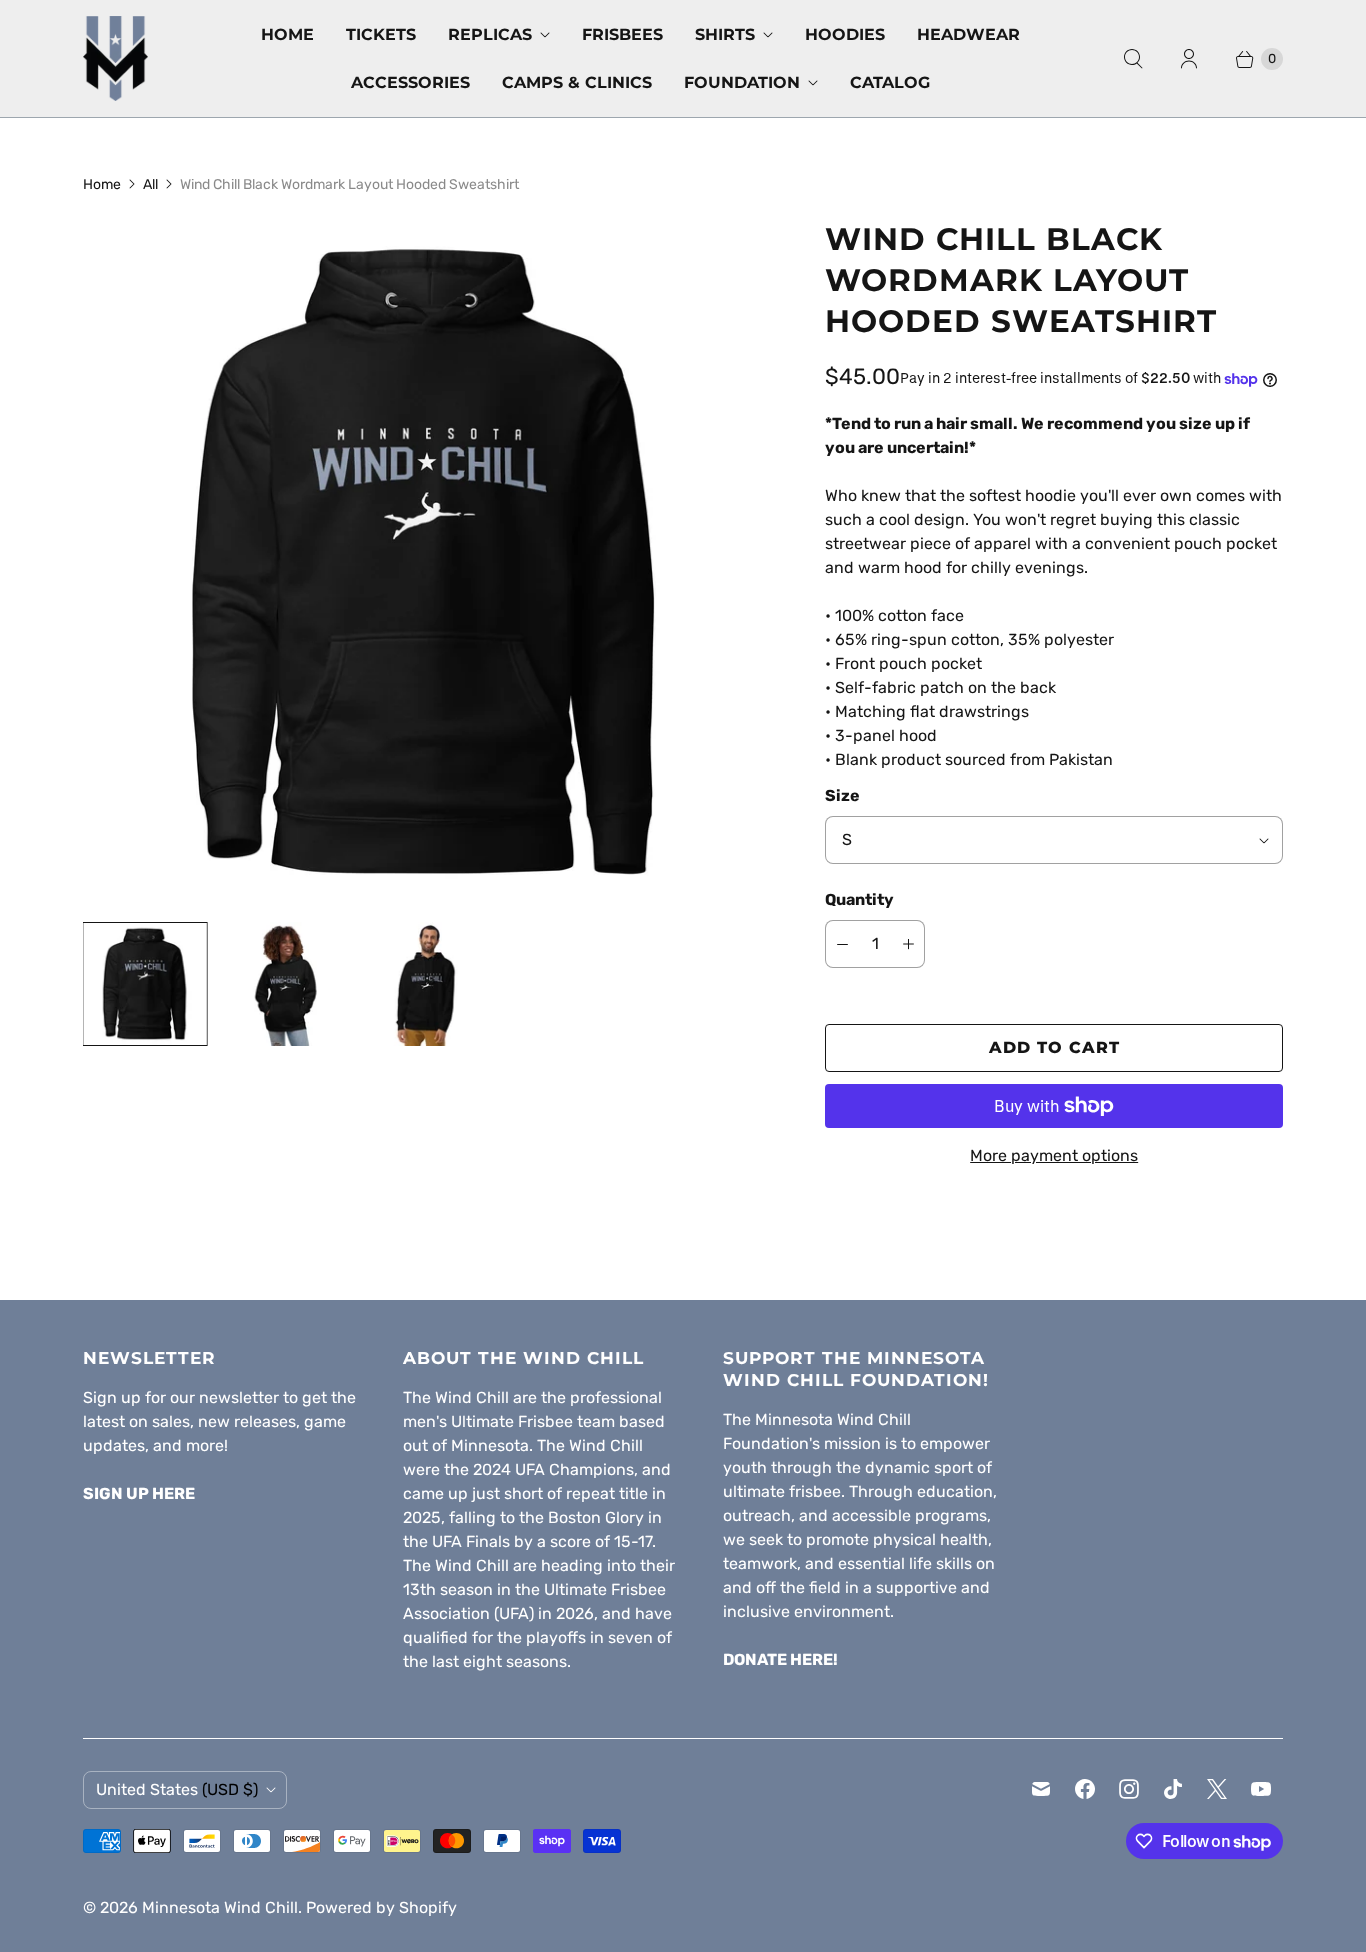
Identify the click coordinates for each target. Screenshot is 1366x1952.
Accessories (410, 82)
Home (287, 34)
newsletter (239, 1397)
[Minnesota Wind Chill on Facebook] (1085, 1789)
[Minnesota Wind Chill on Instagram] (1129, 1789)
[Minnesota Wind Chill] (115, 58)
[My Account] (1189, 59)
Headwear (968, 34)
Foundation (742, 82)
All (150, 184)
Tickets (381, 34)
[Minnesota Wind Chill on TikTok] (1173, 1789)
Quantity (859, 899)
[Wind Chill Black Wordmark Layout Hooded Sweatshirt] (426, 562)
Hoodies (845, 34)
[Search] (1133, 59)
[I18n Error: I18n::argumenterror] (145, 984)
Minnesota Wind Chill (220, 1907)
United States (177, 1789)
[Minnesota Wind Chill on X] (1217, 1789)
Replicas (490, 34)
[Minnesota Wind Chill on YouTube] (1261, 1789)
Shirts (725, 34)
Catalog (890, 82)
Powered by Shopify (381, 1907)
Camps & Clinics (577, 82)
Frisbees (622, 34)
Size (842, 795)
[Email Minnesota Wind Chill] (1041, 1789)
